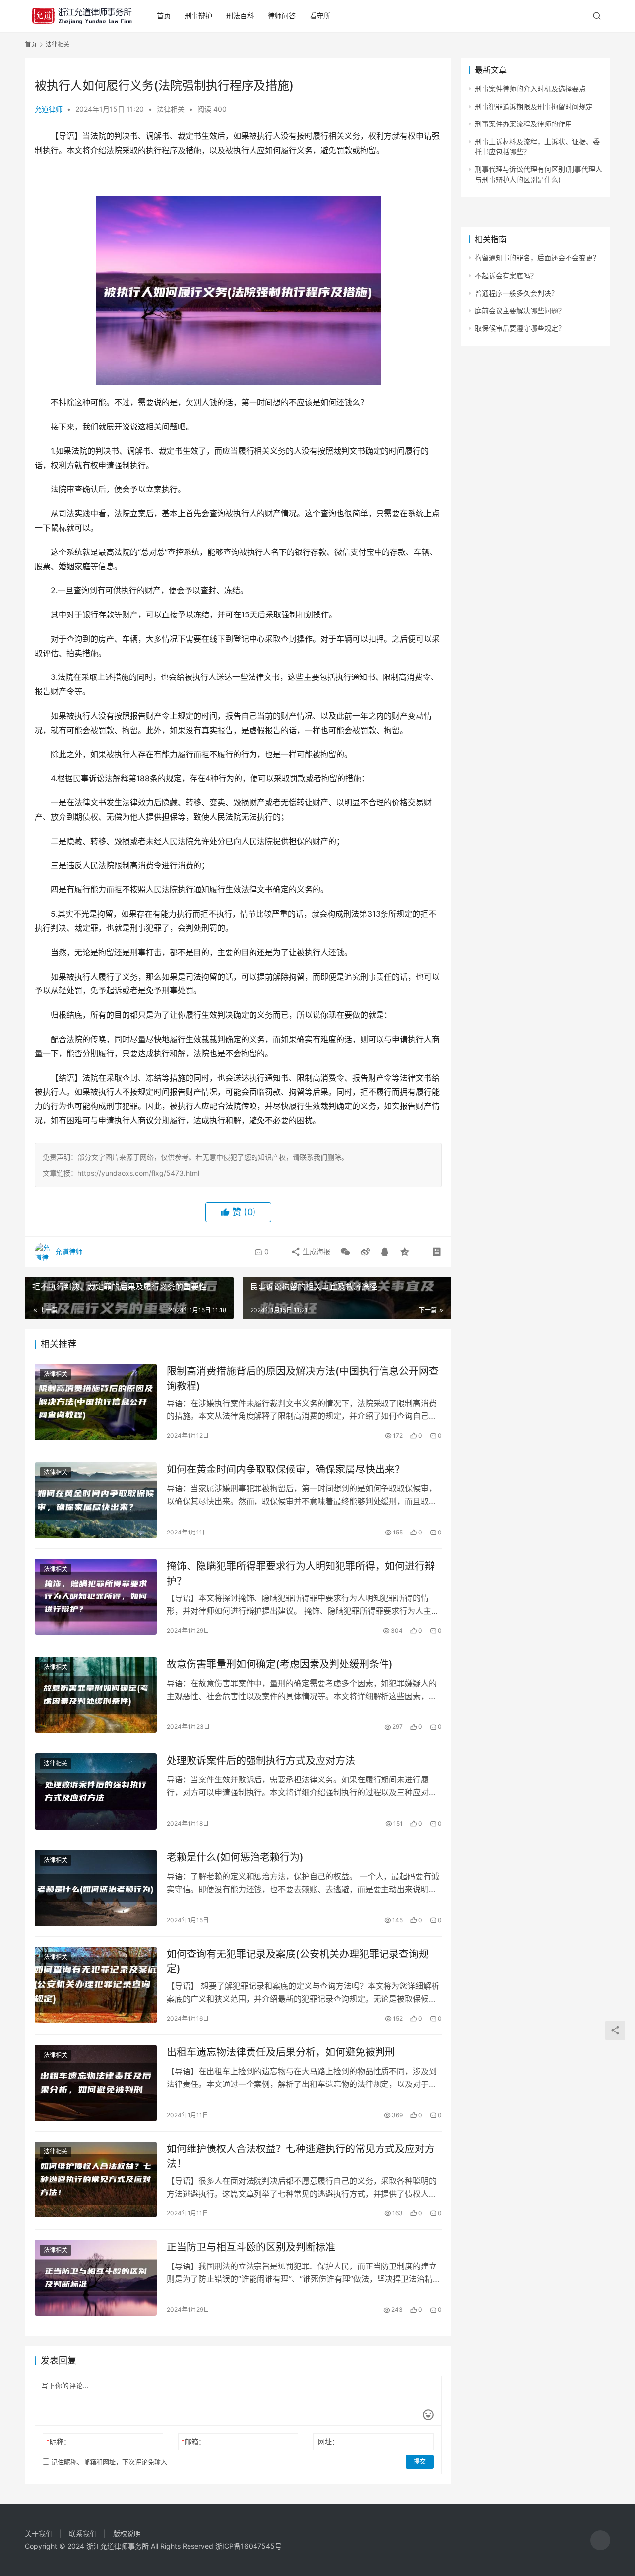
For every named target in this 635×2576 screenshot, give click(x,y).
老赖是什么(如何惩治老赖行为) (235, 1857)
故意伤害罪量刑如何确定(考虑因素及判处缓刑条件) (280, 1664)
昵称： (58, 2441)
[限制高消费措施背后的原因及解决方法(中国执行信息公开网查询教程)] (96, 1402)
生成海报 (316, 1252)
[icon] (600, 2540)
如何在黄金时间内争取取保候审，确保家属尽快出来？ (286, 1470)
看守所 (320, 16)
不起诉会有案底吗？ (506, 276)
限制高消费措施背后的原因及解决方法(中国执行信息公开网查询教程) (303, 1379)
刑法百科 (240, 16)
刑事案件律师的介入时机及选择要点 (530, 89)
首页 (164, 16)
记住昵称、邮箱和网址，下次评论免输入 (108, 2462)
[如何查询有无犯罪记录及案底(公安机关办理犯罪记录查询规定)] (96, 1985)
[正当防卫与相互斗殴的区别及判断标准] (96, 2278)
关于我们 (39, 2534)
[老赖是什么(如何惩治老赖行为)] (96, 1888)
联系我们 (83, 2534)
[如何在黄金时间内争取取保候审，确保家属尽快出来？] (96, 1500)
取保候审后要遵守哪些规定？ (520, 328)
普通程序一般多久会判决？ (516, 293)
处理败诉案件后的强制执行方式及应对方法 (261, 1761)
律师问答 (282, 16)
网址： (328, 2441)
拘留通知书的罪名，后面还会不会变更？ (537, 258)
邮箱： (193, 2441)
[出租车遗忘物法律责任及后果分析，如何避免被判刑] (96, 2083)
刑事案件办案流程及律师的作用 (523, 124)
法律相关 (171, 109)
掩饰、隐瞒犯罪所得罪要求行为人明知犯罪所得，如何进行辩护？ (301, 1573)
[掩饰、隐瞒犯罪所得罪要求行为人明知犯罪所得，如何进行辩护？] (96, 1597)
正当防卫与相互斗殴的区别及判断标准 (251, 2247)
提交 (420, 2462)
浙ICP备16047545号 (249, 2546)
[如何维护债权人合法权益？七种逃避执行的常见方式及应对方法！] (96, 2180)
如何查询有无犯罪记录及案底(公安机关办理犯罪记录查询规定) (298, 1961)
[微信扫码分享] (345, 1252)
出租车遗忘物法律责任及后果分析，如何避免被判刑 (281, 2052)
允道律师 (49, 109)
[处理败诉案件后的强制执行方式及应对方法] (96, 1791)
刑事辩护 (198, 16)
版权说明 (127, 2534)
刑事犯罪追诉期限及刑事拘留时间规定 (534, 106)
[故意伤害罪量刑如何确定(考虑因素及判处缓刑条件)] (96, 1695)
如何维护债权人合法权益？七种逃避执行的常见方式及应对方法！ (301, 2156)
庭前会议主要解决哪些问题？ (520, 311)
